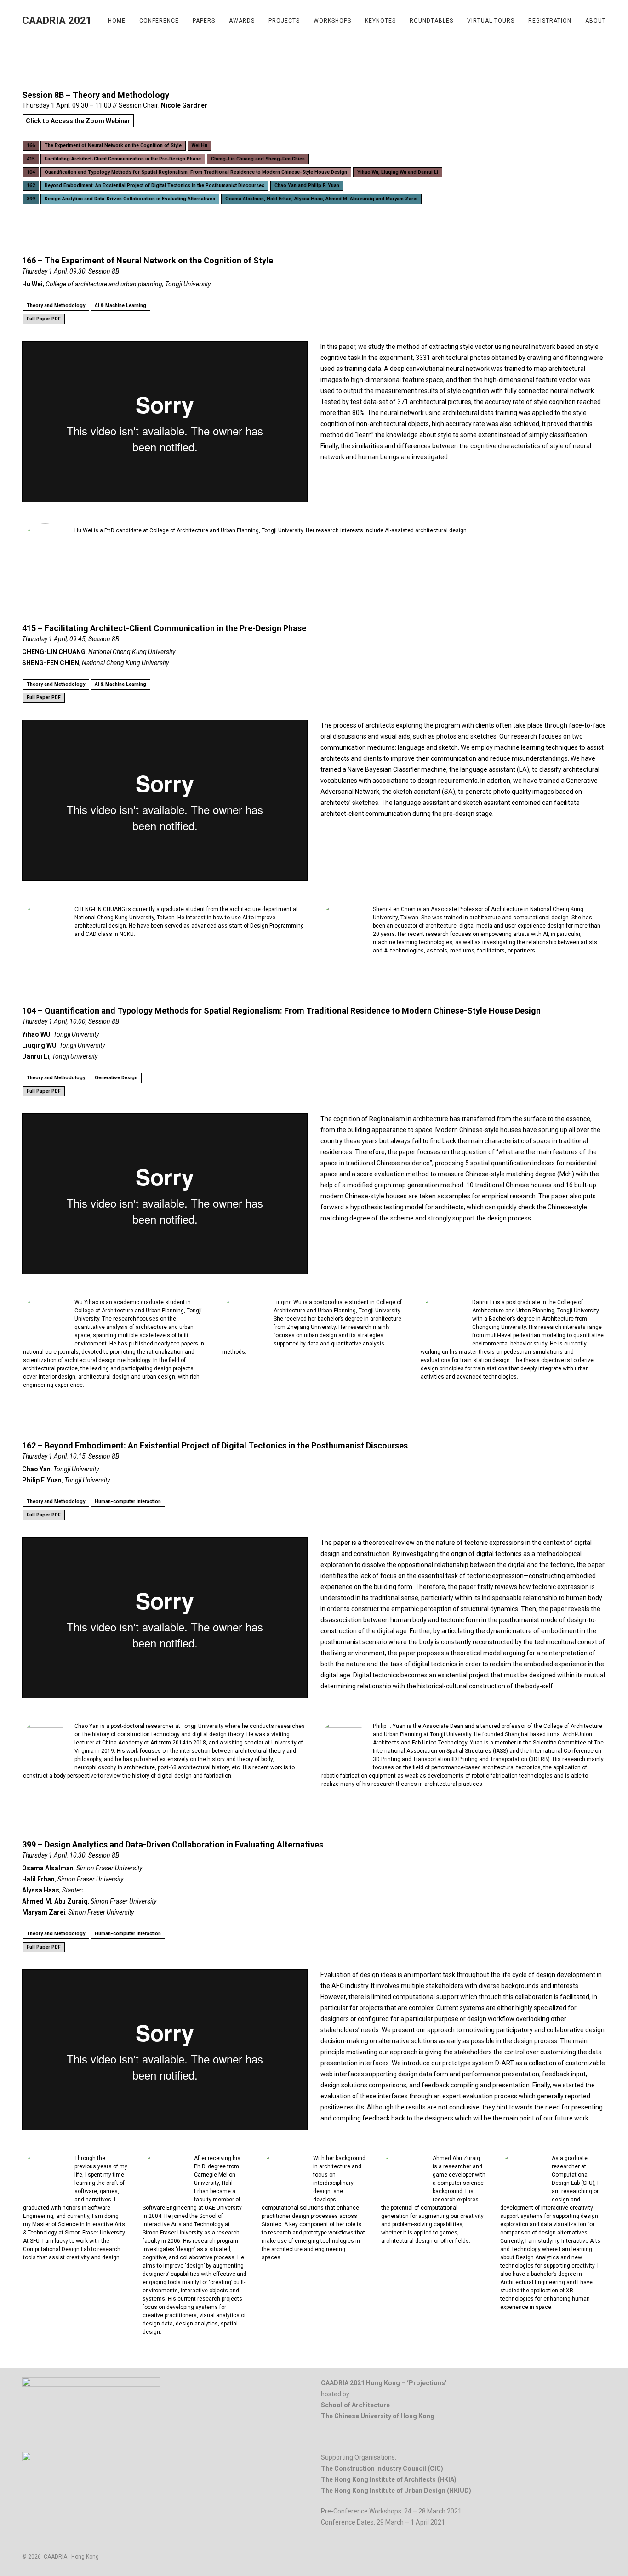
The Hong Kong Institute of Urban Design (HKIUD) (396, 2491)
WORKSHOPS (332, 21)
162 (31, 185)
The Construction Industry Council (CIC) (382, 2468)
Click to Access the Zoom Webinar (78, 121)
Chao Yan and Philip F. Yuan (307, 185)
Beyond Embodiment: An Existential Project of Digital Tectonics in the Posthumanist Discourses (154, 185)
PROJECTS (284, 21)
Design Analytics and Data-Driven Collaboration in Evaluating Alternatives (130, 199)
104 (31, 172)
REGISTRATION (550, 21)
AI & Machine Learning (120, 305)
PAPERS (204, 21)
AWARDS (242, 21)
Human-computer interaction (128, 1502)
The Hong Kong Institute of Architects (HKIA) (389, 2479)
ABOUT (596, 21)
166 (31, 145)
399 (31, 199)
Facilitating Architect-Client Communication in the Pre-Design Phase (123, 159)
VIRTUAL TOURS (491, 21)
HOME (117, 21)
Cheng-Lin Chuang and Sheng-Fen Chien (258, 159)
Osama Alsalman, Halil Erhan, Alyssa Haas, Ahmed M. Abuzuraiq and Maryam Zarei (321, 199)
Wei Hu (200, 145)
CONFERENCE (159, 21)
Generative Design (116, 1078)
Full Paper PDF (44, 319)
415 (31, 159)
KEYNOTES (380, 21)
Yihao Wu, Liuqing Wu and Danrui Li (398, 172)
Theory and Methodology (56, 305)
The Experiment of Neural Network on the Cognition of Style (113, 145)
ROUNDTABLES (431, 21)
